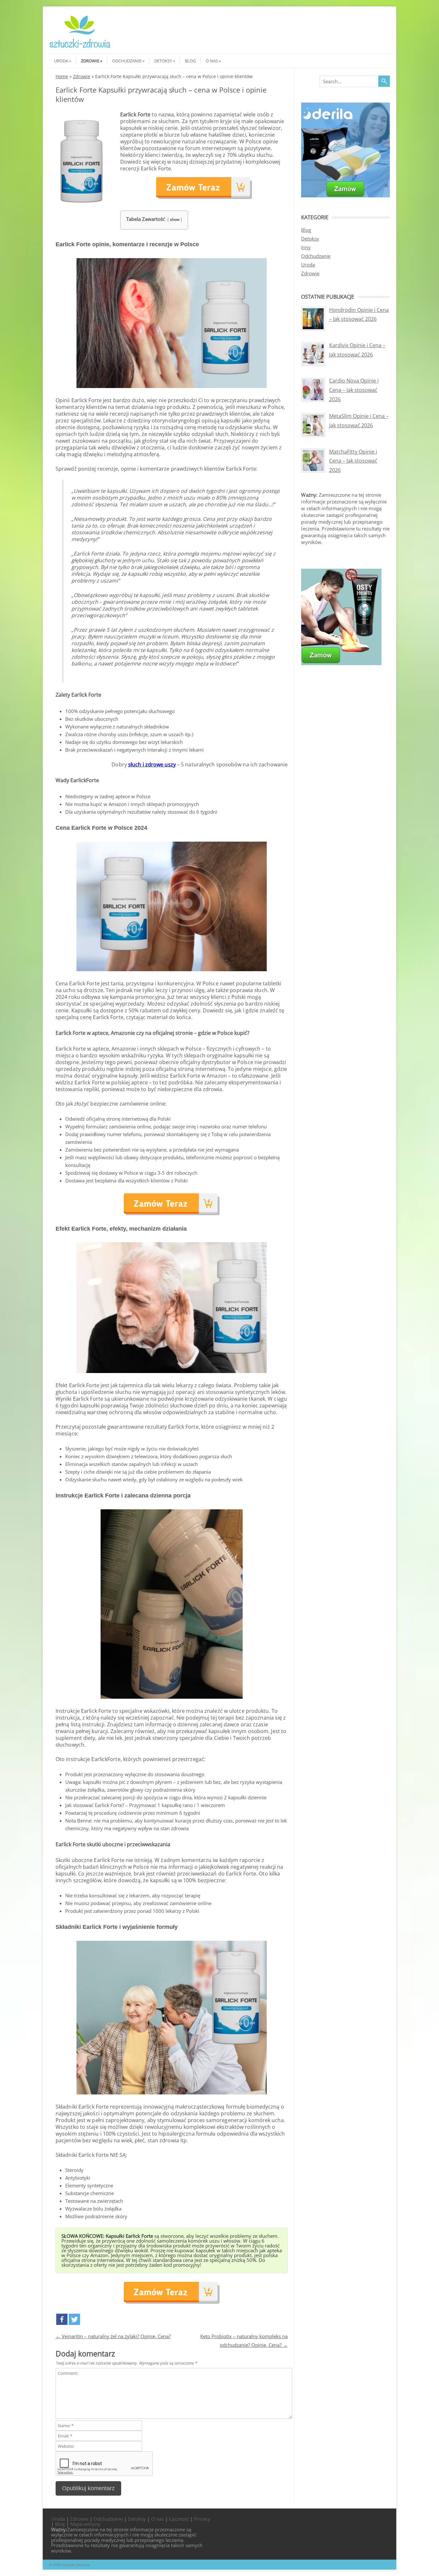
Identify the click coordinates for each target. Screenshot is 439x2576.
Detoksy (163, 61)
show (175, 219)
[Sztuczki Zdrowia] (80, 48)
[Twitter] (74, 2319)
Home (62, 76)
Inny (306, 247)
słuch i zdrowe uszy (152, 764)
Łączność (179, 2519)
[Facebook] (62, 2319)
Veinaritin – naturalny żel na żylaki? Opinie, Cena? (113, 2336)
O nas (212, 61)
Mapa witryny (85, 2524)
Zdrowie (90, 61)
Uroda (61, 61)
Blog (190, 61)
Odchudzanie (127, 61)
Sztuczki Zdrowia (76, 2565)
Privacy (202, 2519)
